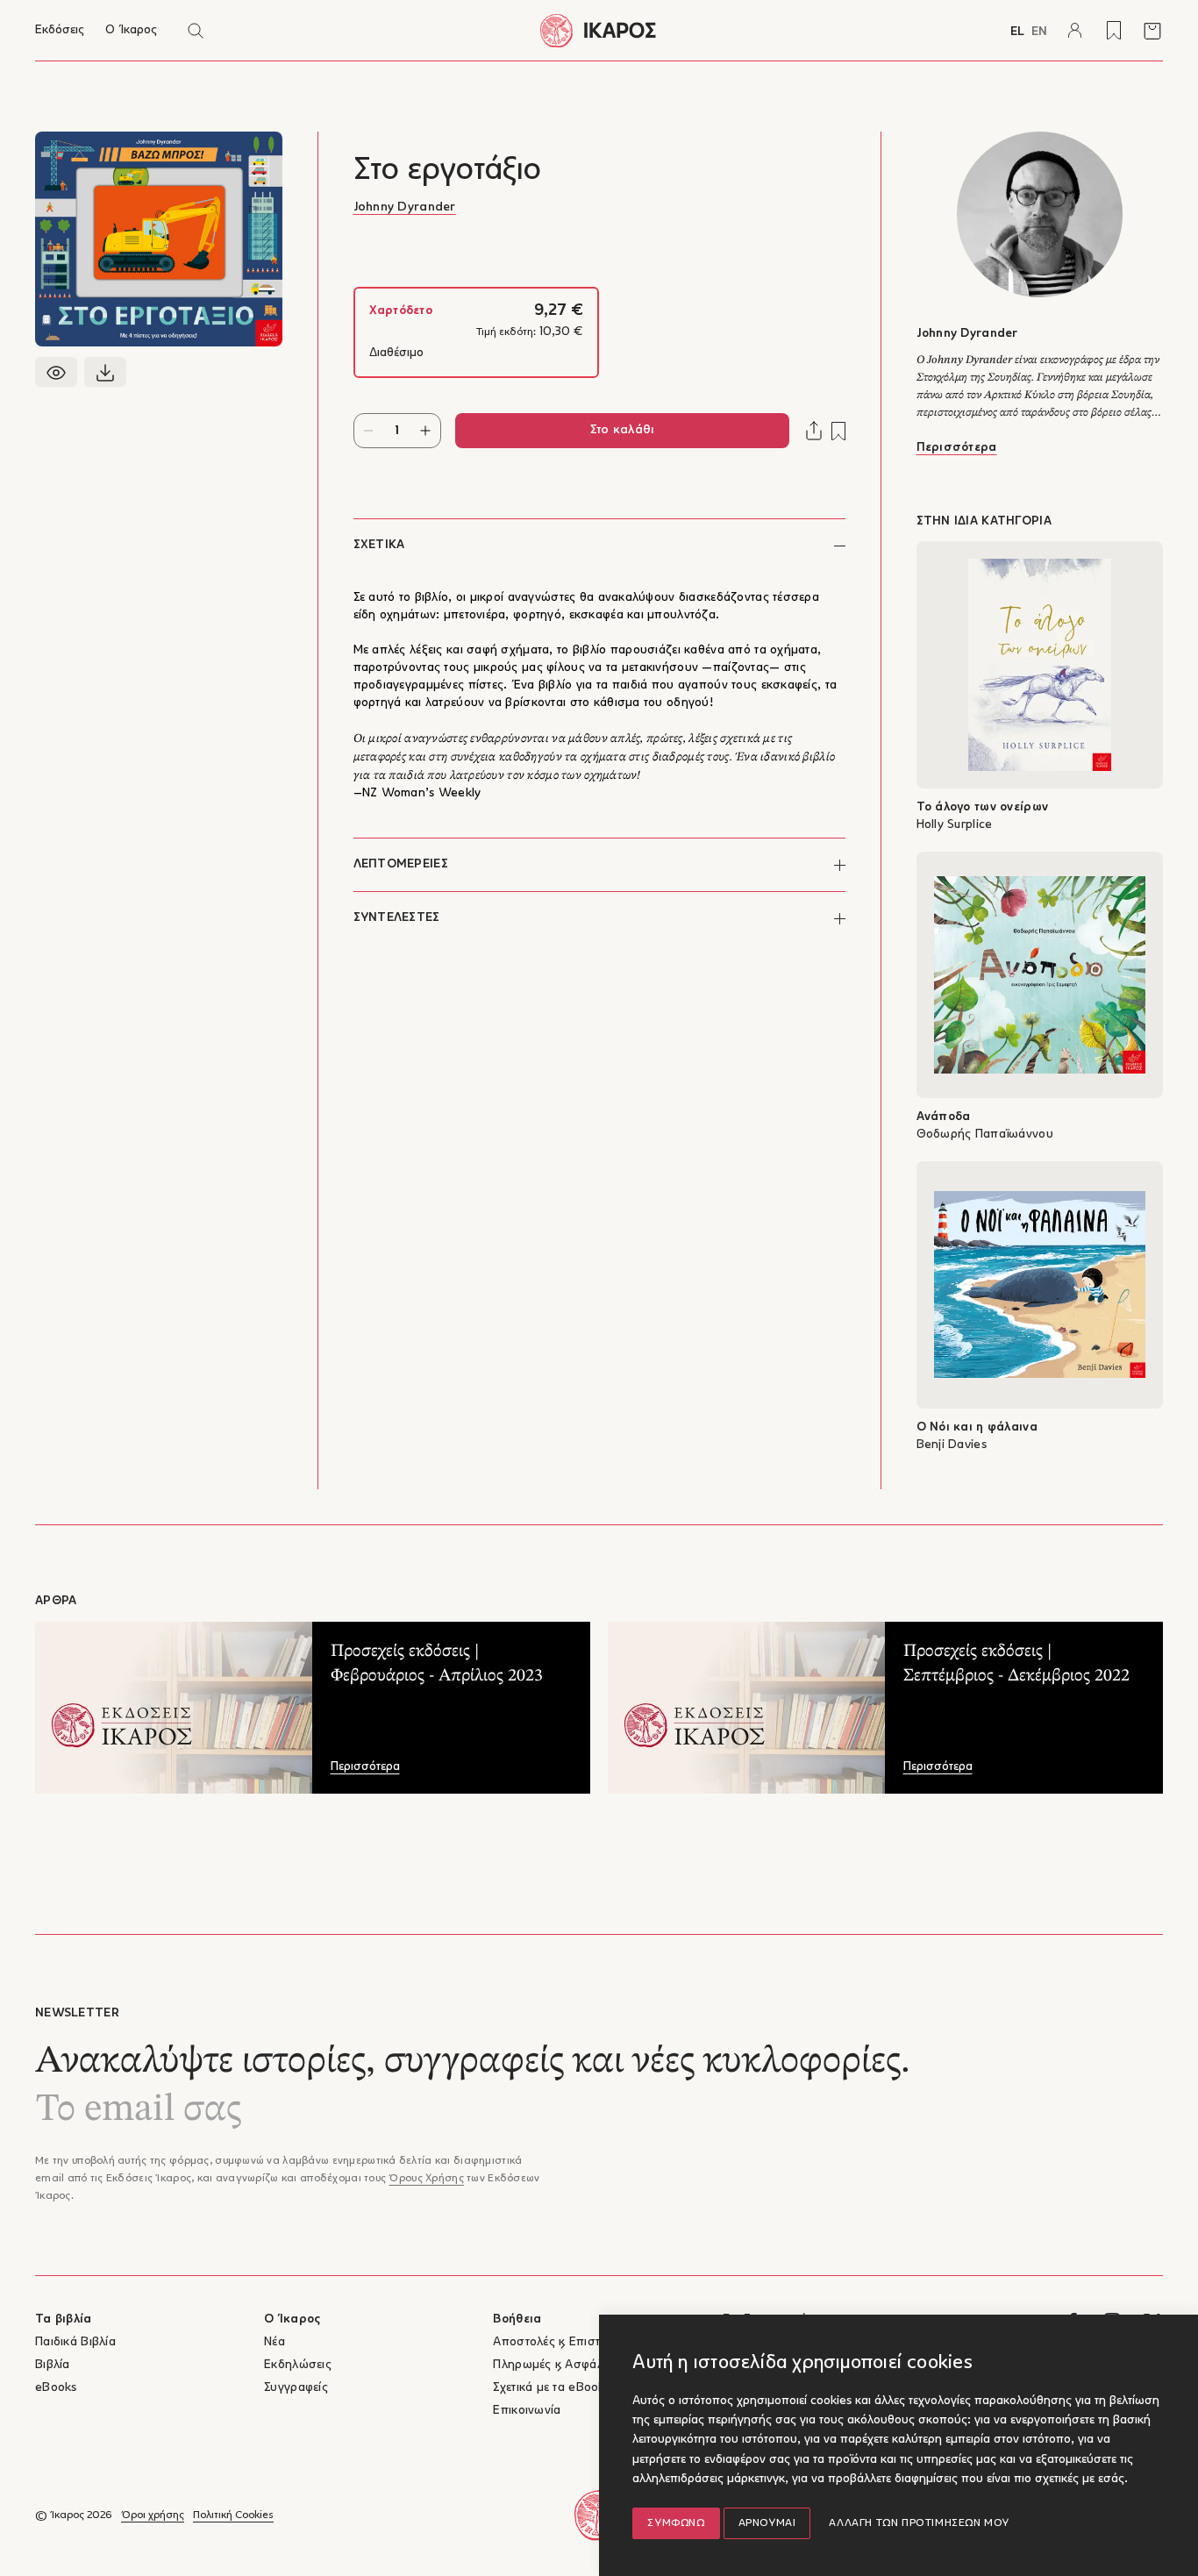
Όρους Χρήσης (426, 2179)
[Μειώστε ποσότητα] (369, 431)
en (1039, 32)
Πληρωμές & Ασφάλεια (556, 2365)
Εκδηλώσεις (298, 2365)
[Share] (814, 431)
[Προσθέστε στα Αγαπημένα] (838, 431)
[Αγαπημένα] (1114, 31)
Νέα (275, 2342)
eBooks (56, 2388)
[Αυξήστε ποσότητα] (426, 431)
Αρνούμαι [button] (767, 2523)
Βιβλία (53, 2365)
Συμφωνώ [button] (676, 2523)
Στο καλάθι (622, 430)
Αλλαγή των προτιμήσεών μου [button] (919, 2523)
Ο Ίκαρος (131, 30)
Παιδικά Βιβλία (75, 2342)
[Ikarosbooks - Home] (599, 30)
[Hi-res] (105, 372)
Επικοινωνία (527, 2411)
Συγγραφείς (296, 2388)
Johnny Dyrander (405, 207)
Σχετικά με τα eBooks (552, 2388)
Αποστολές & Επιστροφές (563, 2342)
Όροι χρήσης (153, 2515)
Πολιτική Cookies (233, 2515)
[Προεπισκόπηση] (56, 372)
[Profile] (1075, 31)
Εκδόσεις (60, 30)
